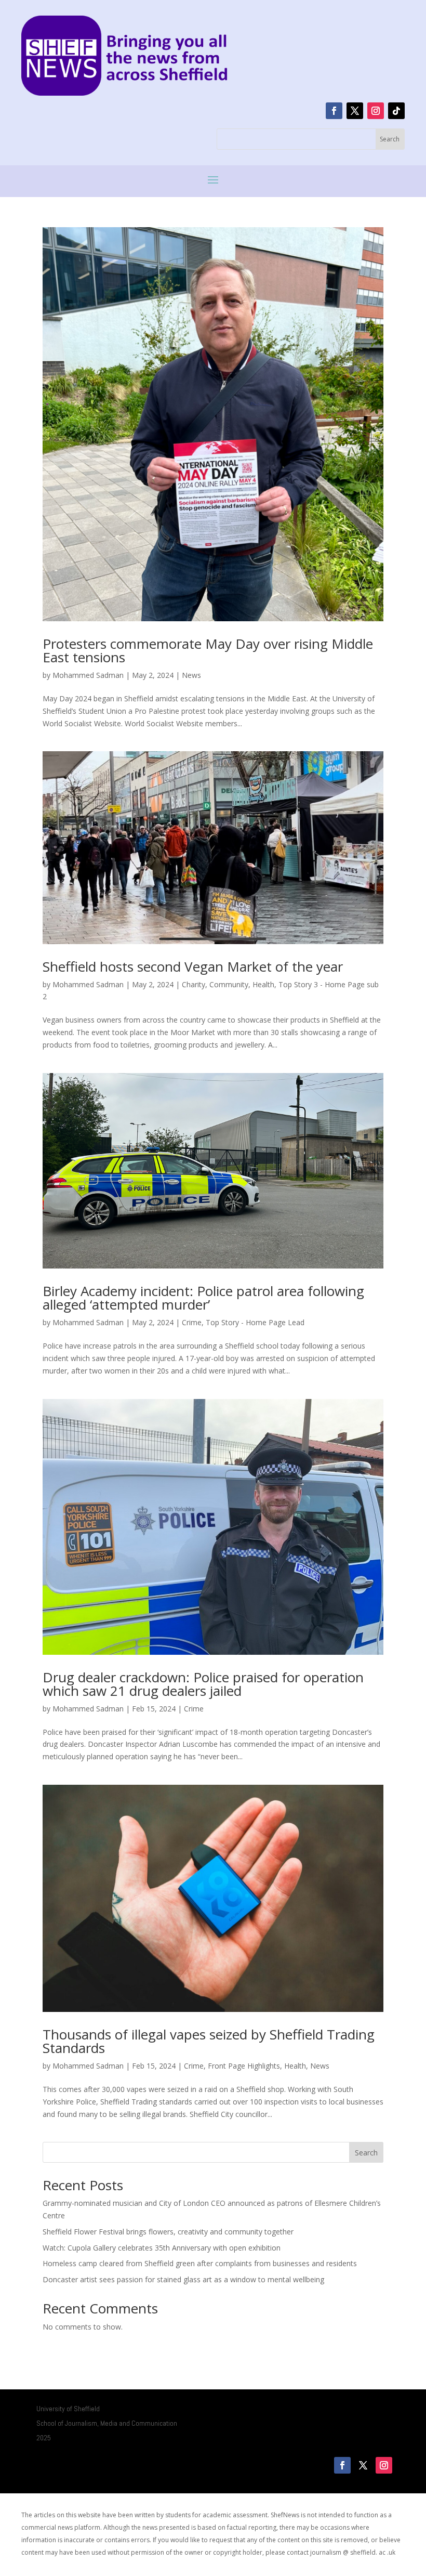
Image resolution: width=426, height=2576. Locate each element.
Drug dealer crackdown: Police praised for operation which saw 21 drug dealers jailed (203, 1684)
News (191, 675)
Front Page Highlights (244, 2066)
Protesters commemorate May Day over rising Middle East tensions (208, 650)
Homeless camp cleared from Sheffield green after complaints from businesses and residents (200, 2263)
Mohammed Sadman (88, 675)
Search (366, 2153)
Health (263, 984)
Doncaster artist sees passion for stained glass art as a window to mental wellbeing (183, 2279)
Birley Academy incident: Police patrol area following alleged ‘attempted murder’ (203, 1298)
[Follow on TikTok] (396, 111)
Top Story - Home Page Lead (255, 1322)
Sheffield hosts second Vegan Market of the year (193, 966)
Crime (192, 1322)
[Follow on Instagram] (376, 111)
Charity (194, 984)
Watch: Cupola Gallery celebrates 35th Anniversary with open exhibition (162, 2248)
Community (229, 984)
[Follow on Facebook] (334, 111)
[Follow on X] (355, 111)
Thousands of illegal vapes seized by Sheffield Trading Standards (209, 2041)
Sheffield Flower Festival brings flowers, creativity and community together (168, 2232)
